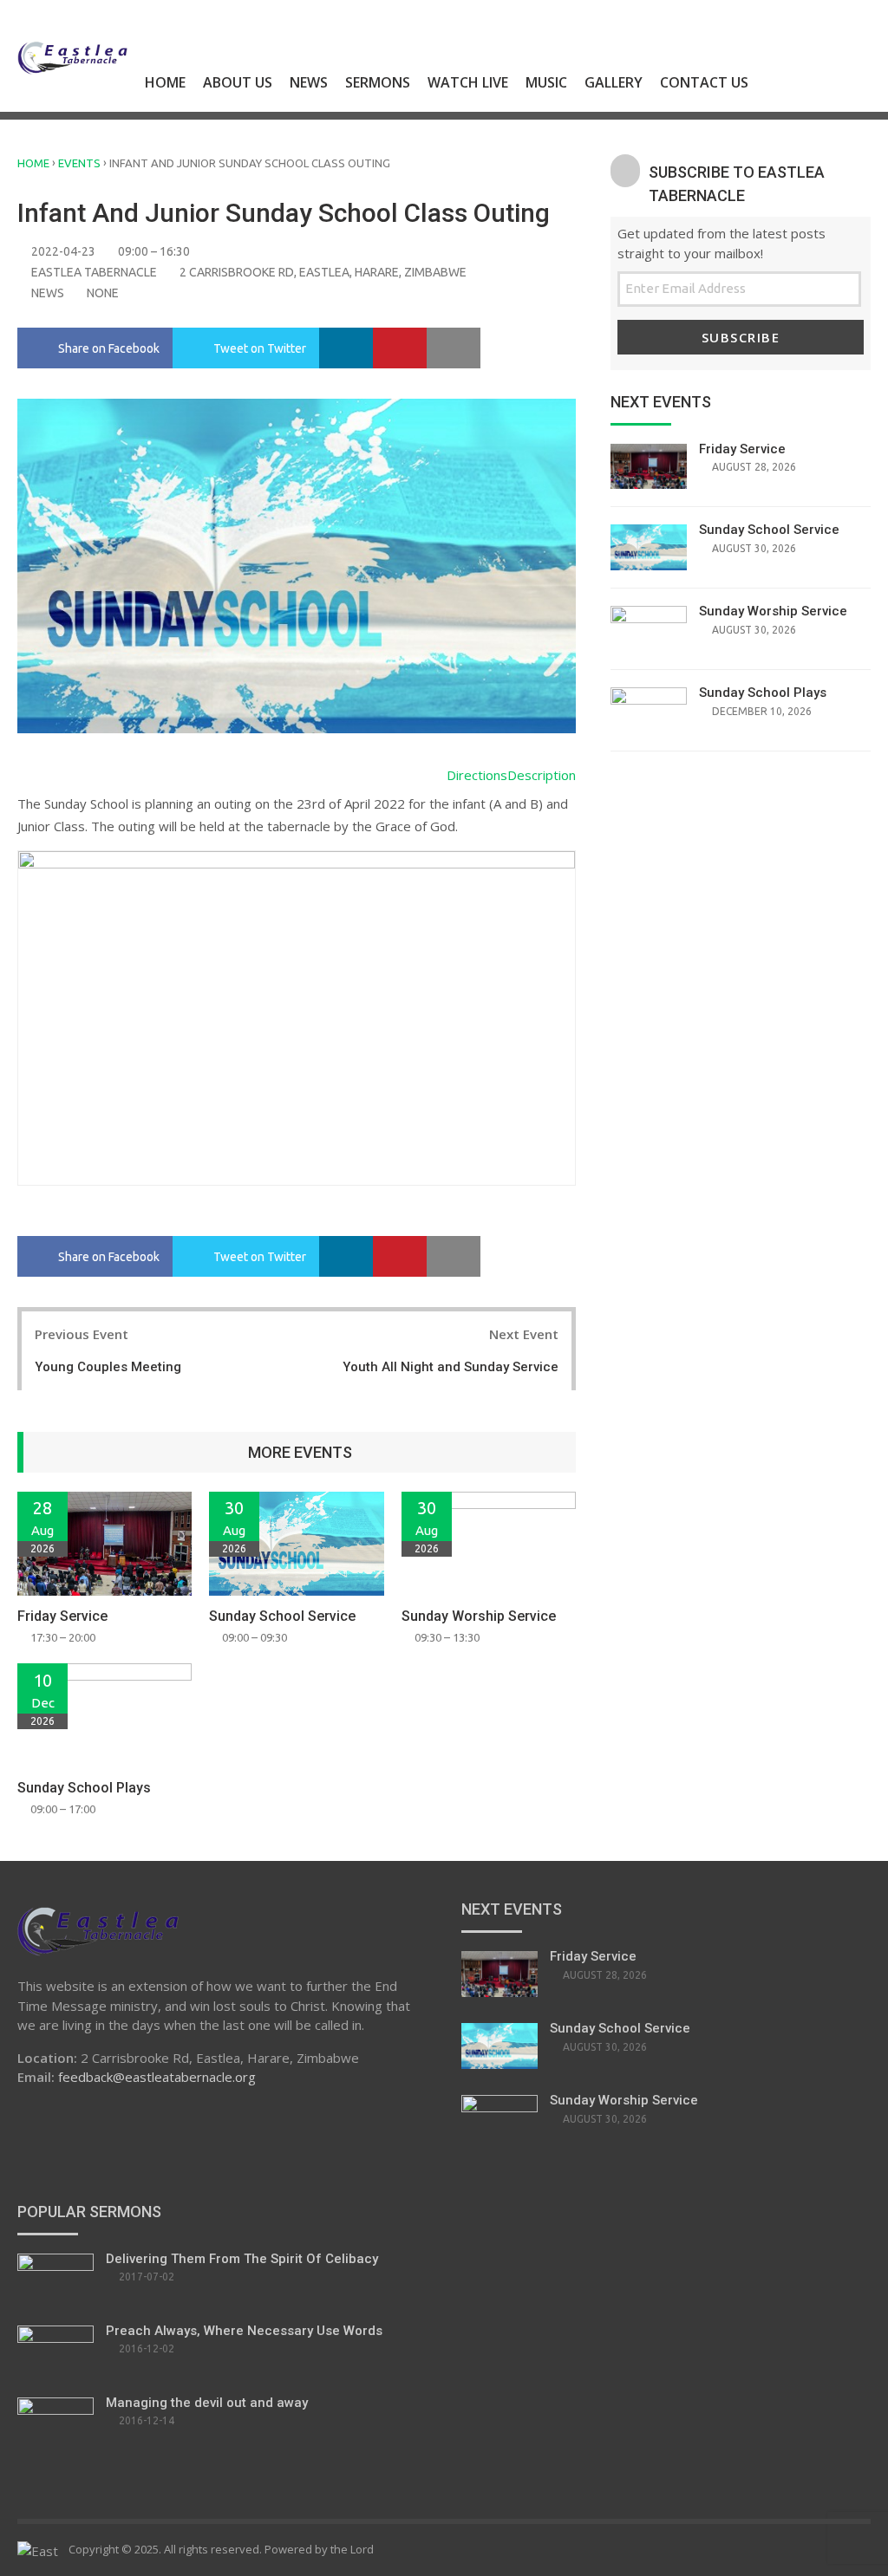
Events (79, 163)
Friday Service (62, 1616)
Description (542, 775)
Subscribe (741, 337)
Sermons (378, 82)
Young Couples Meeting (108, 1367)
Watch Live (468, 82)
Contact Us (704, 82)
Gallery (614, 82)
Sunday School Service (282, 1616)
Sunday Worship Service (479, 1616)
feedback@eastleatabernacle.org (157, 2077)
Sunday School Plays (84, 1788)
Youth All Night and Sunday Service (451, 1367)
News (309, 82)
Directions (477, 775)
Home (165, 82)
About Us (238, 82)
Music (546, 82)
